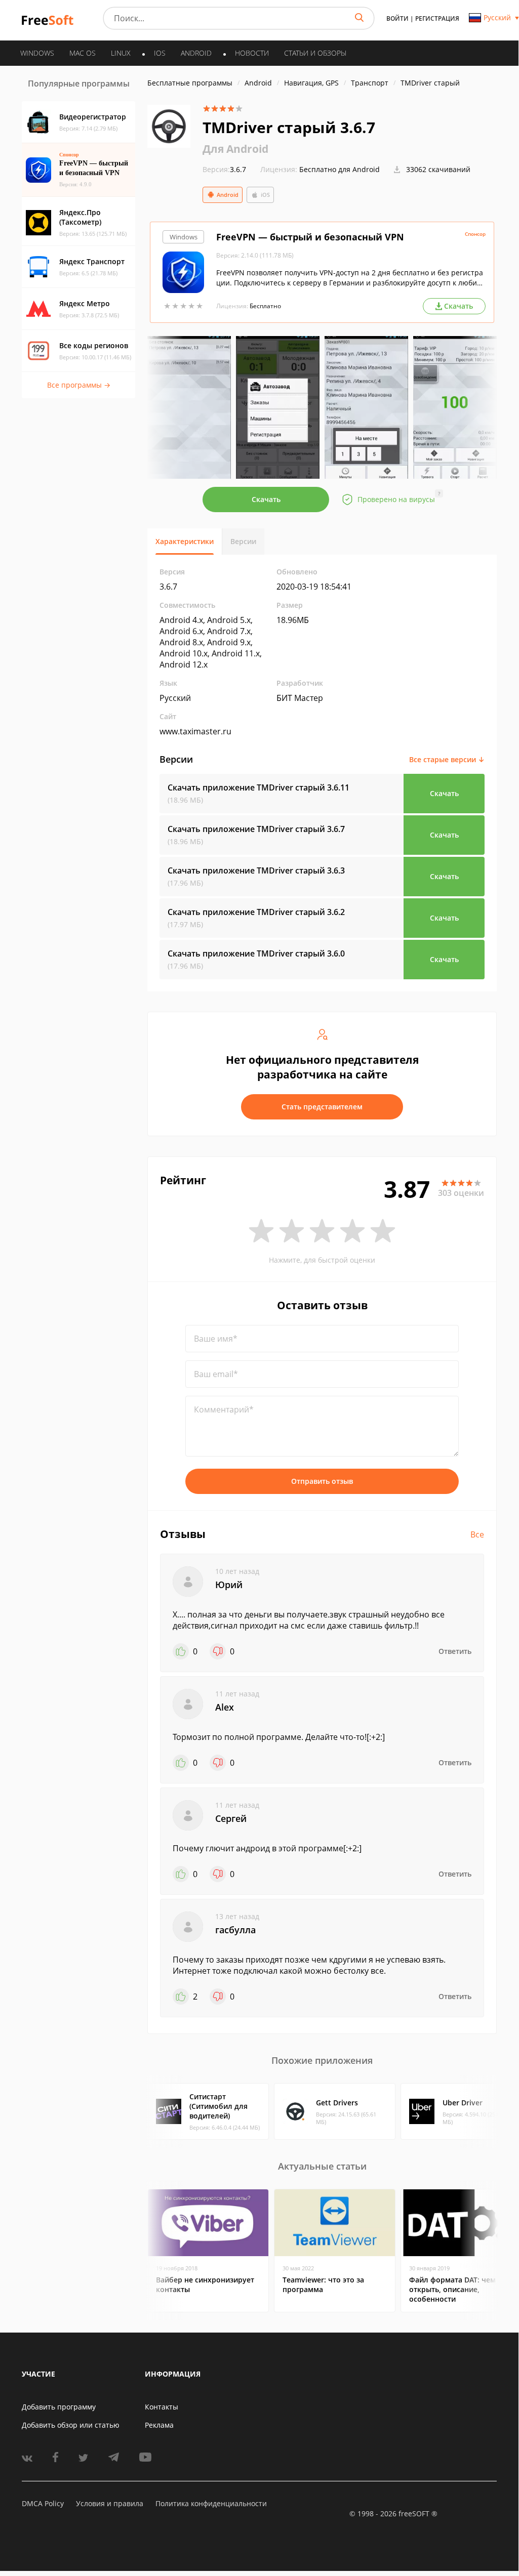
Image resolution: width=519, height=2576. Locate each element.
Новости (252, 53)
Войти (397, 18)
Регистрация (437, 18)
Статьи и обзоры (315, 53)
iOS (265, 195)
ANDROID (196, 53)
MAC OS (83, 53)
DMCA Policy (43, 2503)
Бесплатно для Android (340, 169)
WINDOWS (37, 53)
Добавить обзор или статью (71, 2425)
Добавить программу (59, 2407)
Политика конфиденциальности (211, 2503)
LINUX (121, 53)
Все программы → (79, 385)
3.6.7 (224, 169)
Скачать (266, 499)
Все (477, 1534)
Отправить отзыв (322, 1481)
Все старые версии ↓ (447, 759)
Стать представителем (322, 1107)
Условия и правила (110, 2503)
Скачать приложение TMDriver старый (258, 787)
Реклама (159, 2425)
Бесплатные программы (190, 83)
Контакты (162, 2407)
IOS (160, 53)
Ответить (455, 1651)
